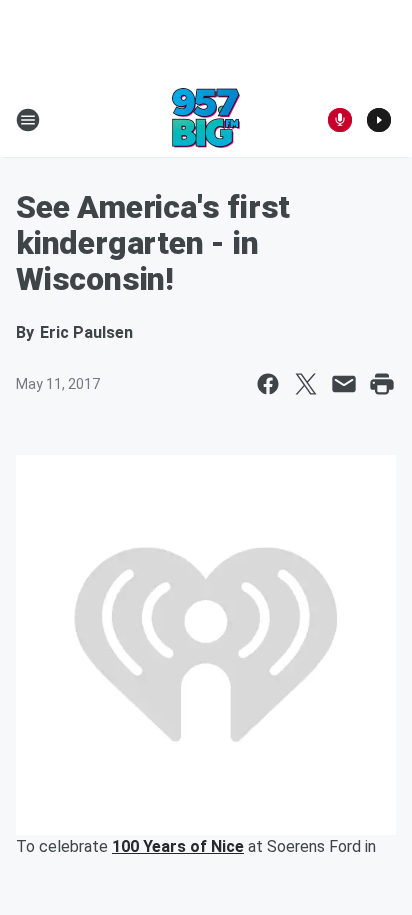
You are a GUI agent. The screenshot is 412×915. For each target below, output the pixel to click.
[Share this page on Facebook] (268, 384)
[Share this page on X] (306, 384)
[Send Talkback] (340, 120)
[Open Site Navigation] (28, 120)
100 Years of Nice (178, 846)
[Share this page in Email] (344, 384)
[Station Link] (206, 120)
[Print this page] (382, 384)
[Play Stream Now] (379, 120)
